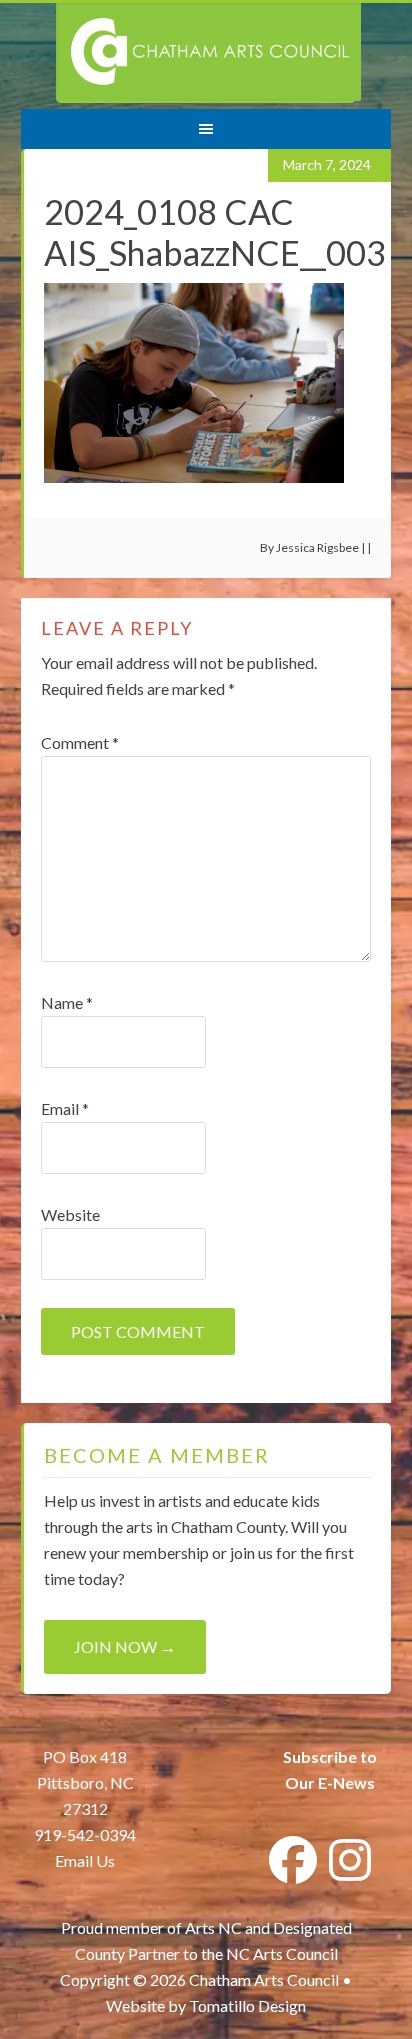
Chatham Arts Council (208, 53)
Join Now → (125, 1646)
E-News (345, 1782)
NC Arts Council (282, 1953)
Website (70, 1214)
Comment (80, 742)
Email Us (85, 1860)
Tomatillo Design (247, 2005)
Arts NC (213, 1927)
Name (67, 1002)
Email (65, 1108)
